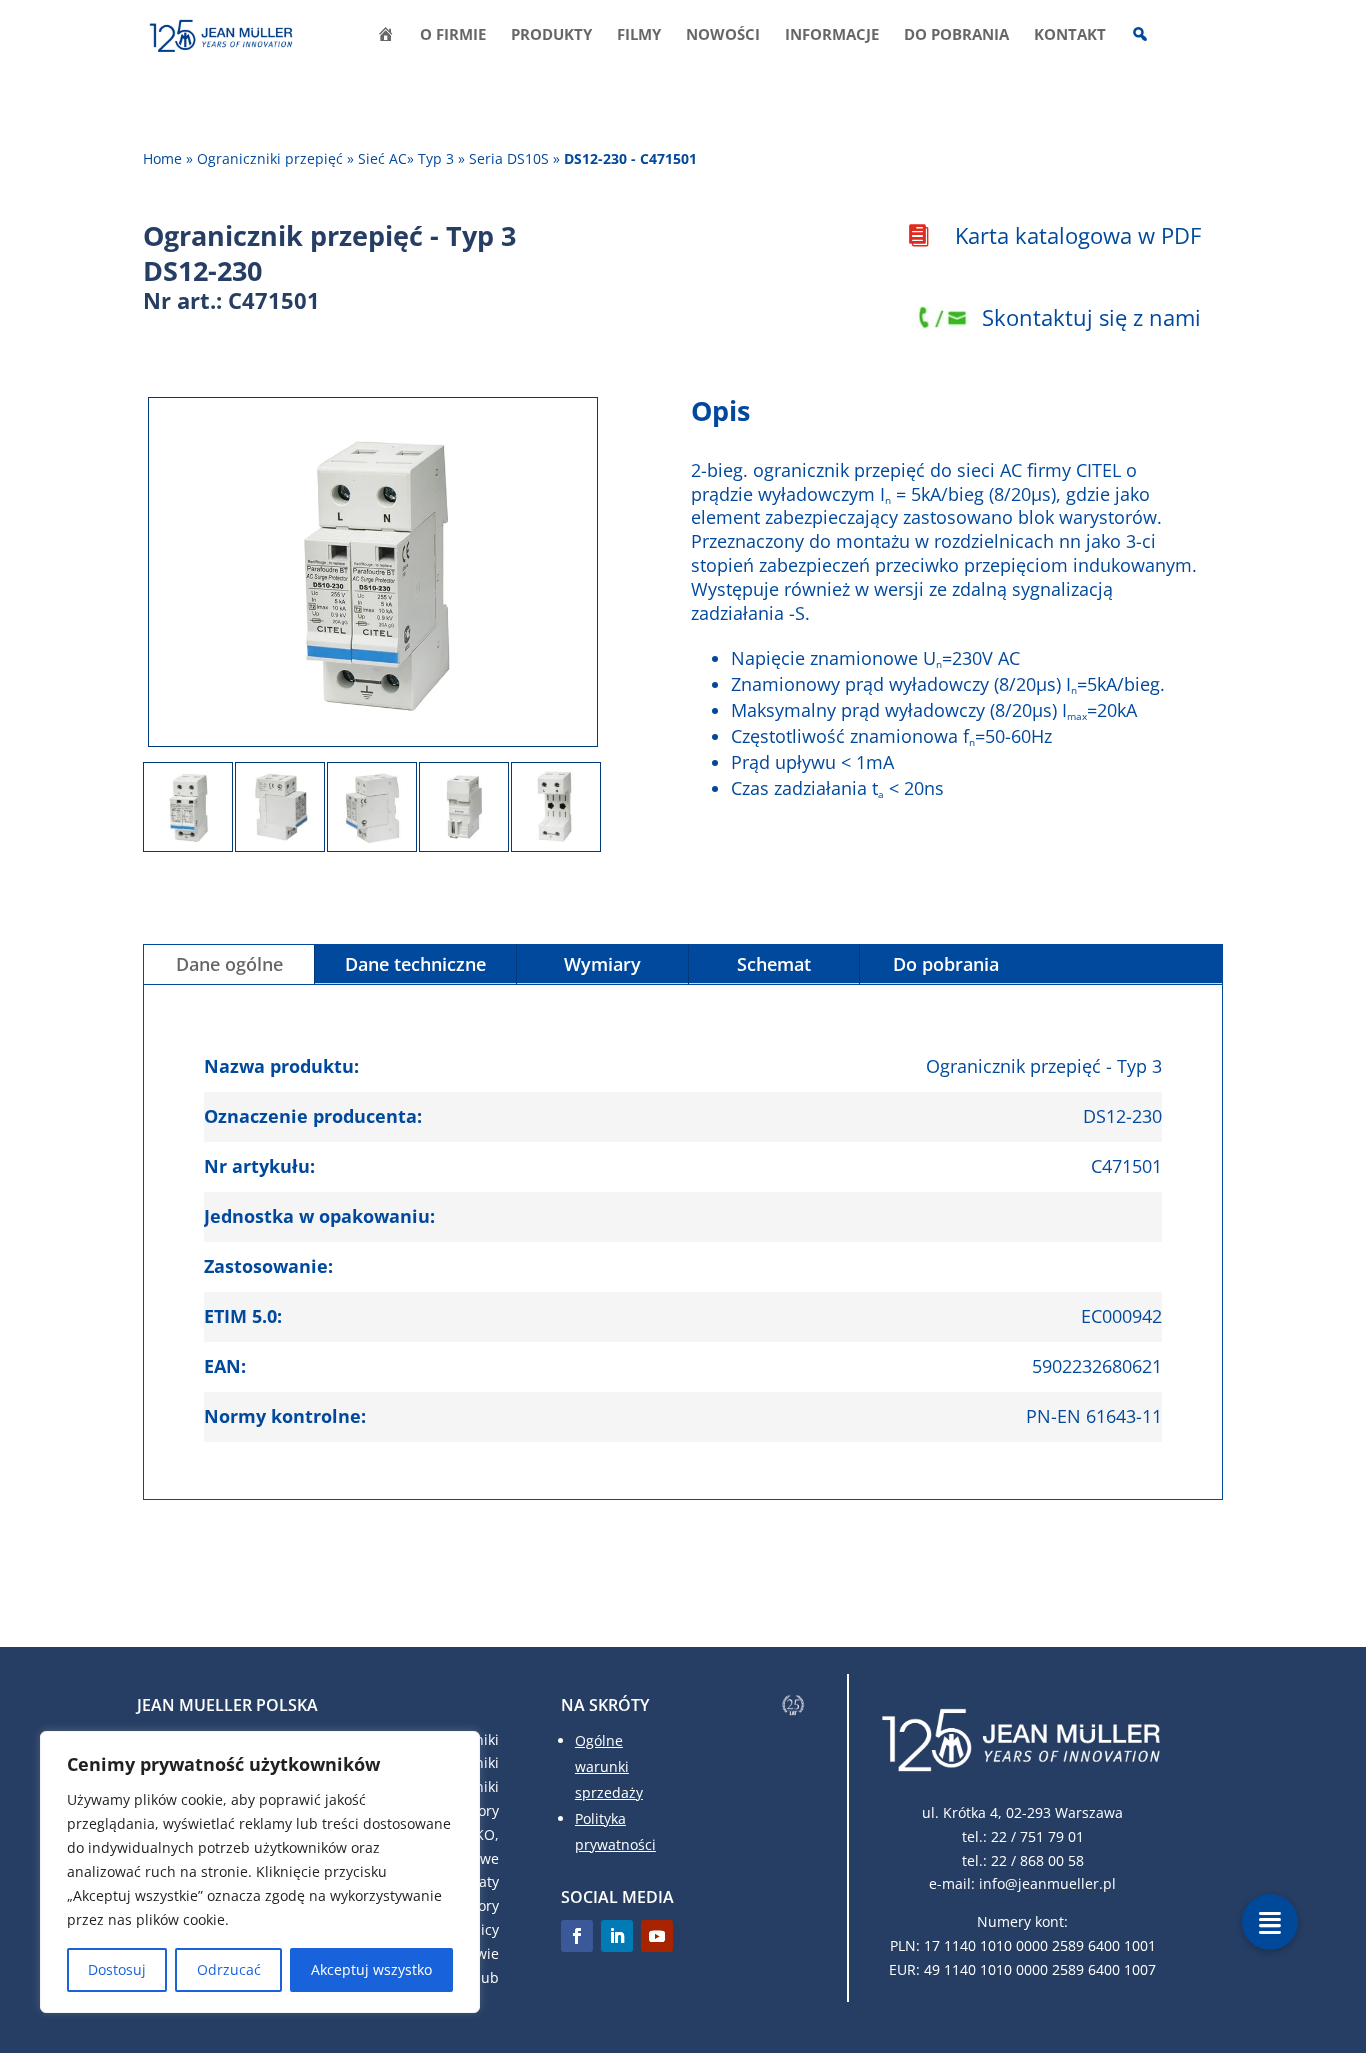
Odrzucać (229, 1969)
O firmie (453, 35)
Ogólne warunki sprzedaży (609, 1766)
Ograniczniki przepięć (270, 158)
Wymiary (602, 964)
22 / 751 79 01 (1037, 1836)
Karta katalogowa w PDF (1078, 235)
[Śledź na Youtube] (657, 1936)
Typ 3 (436, 158)
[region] (260, 1872)
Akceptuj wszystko (371, 1969)
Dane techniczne (415, 964)
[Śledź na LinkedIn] (617, 1936)
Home (162, 158)
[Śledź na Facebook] (577, 1936)
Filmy (639, 35)
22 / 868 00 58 (1037, 1860)
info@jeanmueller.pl (1047, 1883)
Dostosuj (117, 1969)
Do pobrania (956, 35)
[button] (1270, 1922)
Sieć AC (382, 158)
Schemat (774, 964)
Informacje (832, 35)
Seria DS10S (509, 158)
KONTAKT (1070, 35)
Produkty (551, 35)
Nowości (723, 35)
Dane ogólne (229, 964)
